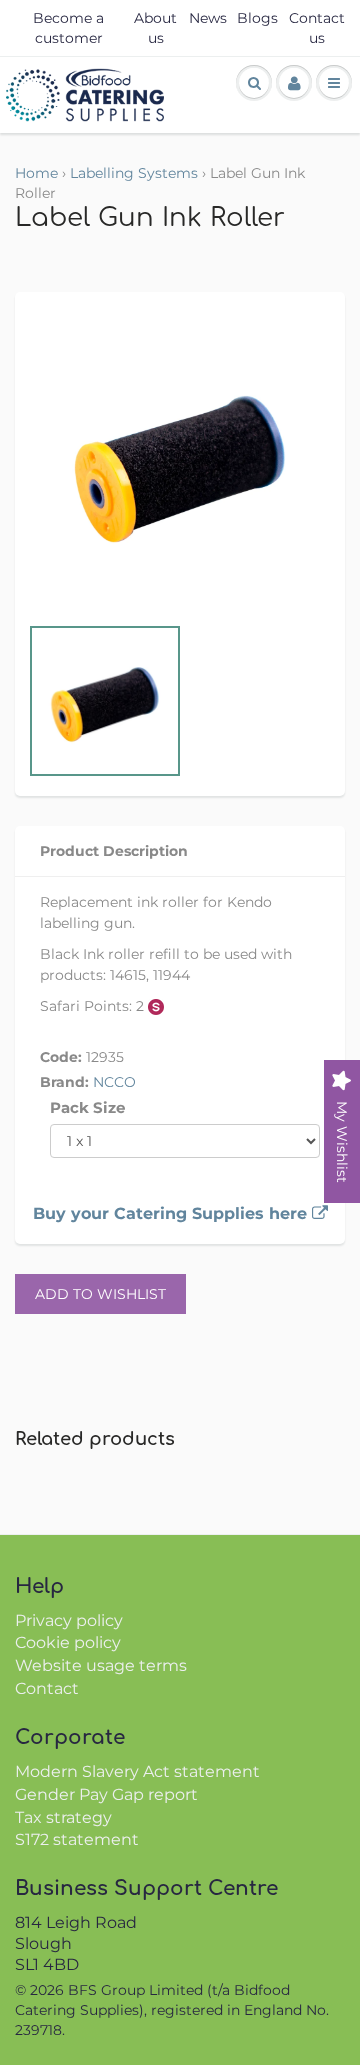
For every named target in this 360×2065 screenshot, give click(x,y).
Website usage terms (101, 1665)
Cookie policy (68, 1642)
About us (155, 28)
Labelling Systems (134, 173)
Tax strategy (63, 1817)
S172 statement (77, 1839)
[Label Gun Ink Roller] (180, 462)
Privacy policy (69, 1620)
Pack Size (87, 1107)
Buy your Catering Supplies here (172, 1213)
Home (36, 173)
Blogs (257, 18)
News (208, 18)
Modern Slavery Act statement (137, 1771)
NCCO (114, 1082)
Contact (47, 1688)
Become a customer (68, 28)
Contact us (317, 28)
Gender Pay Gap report (106, 1794)
